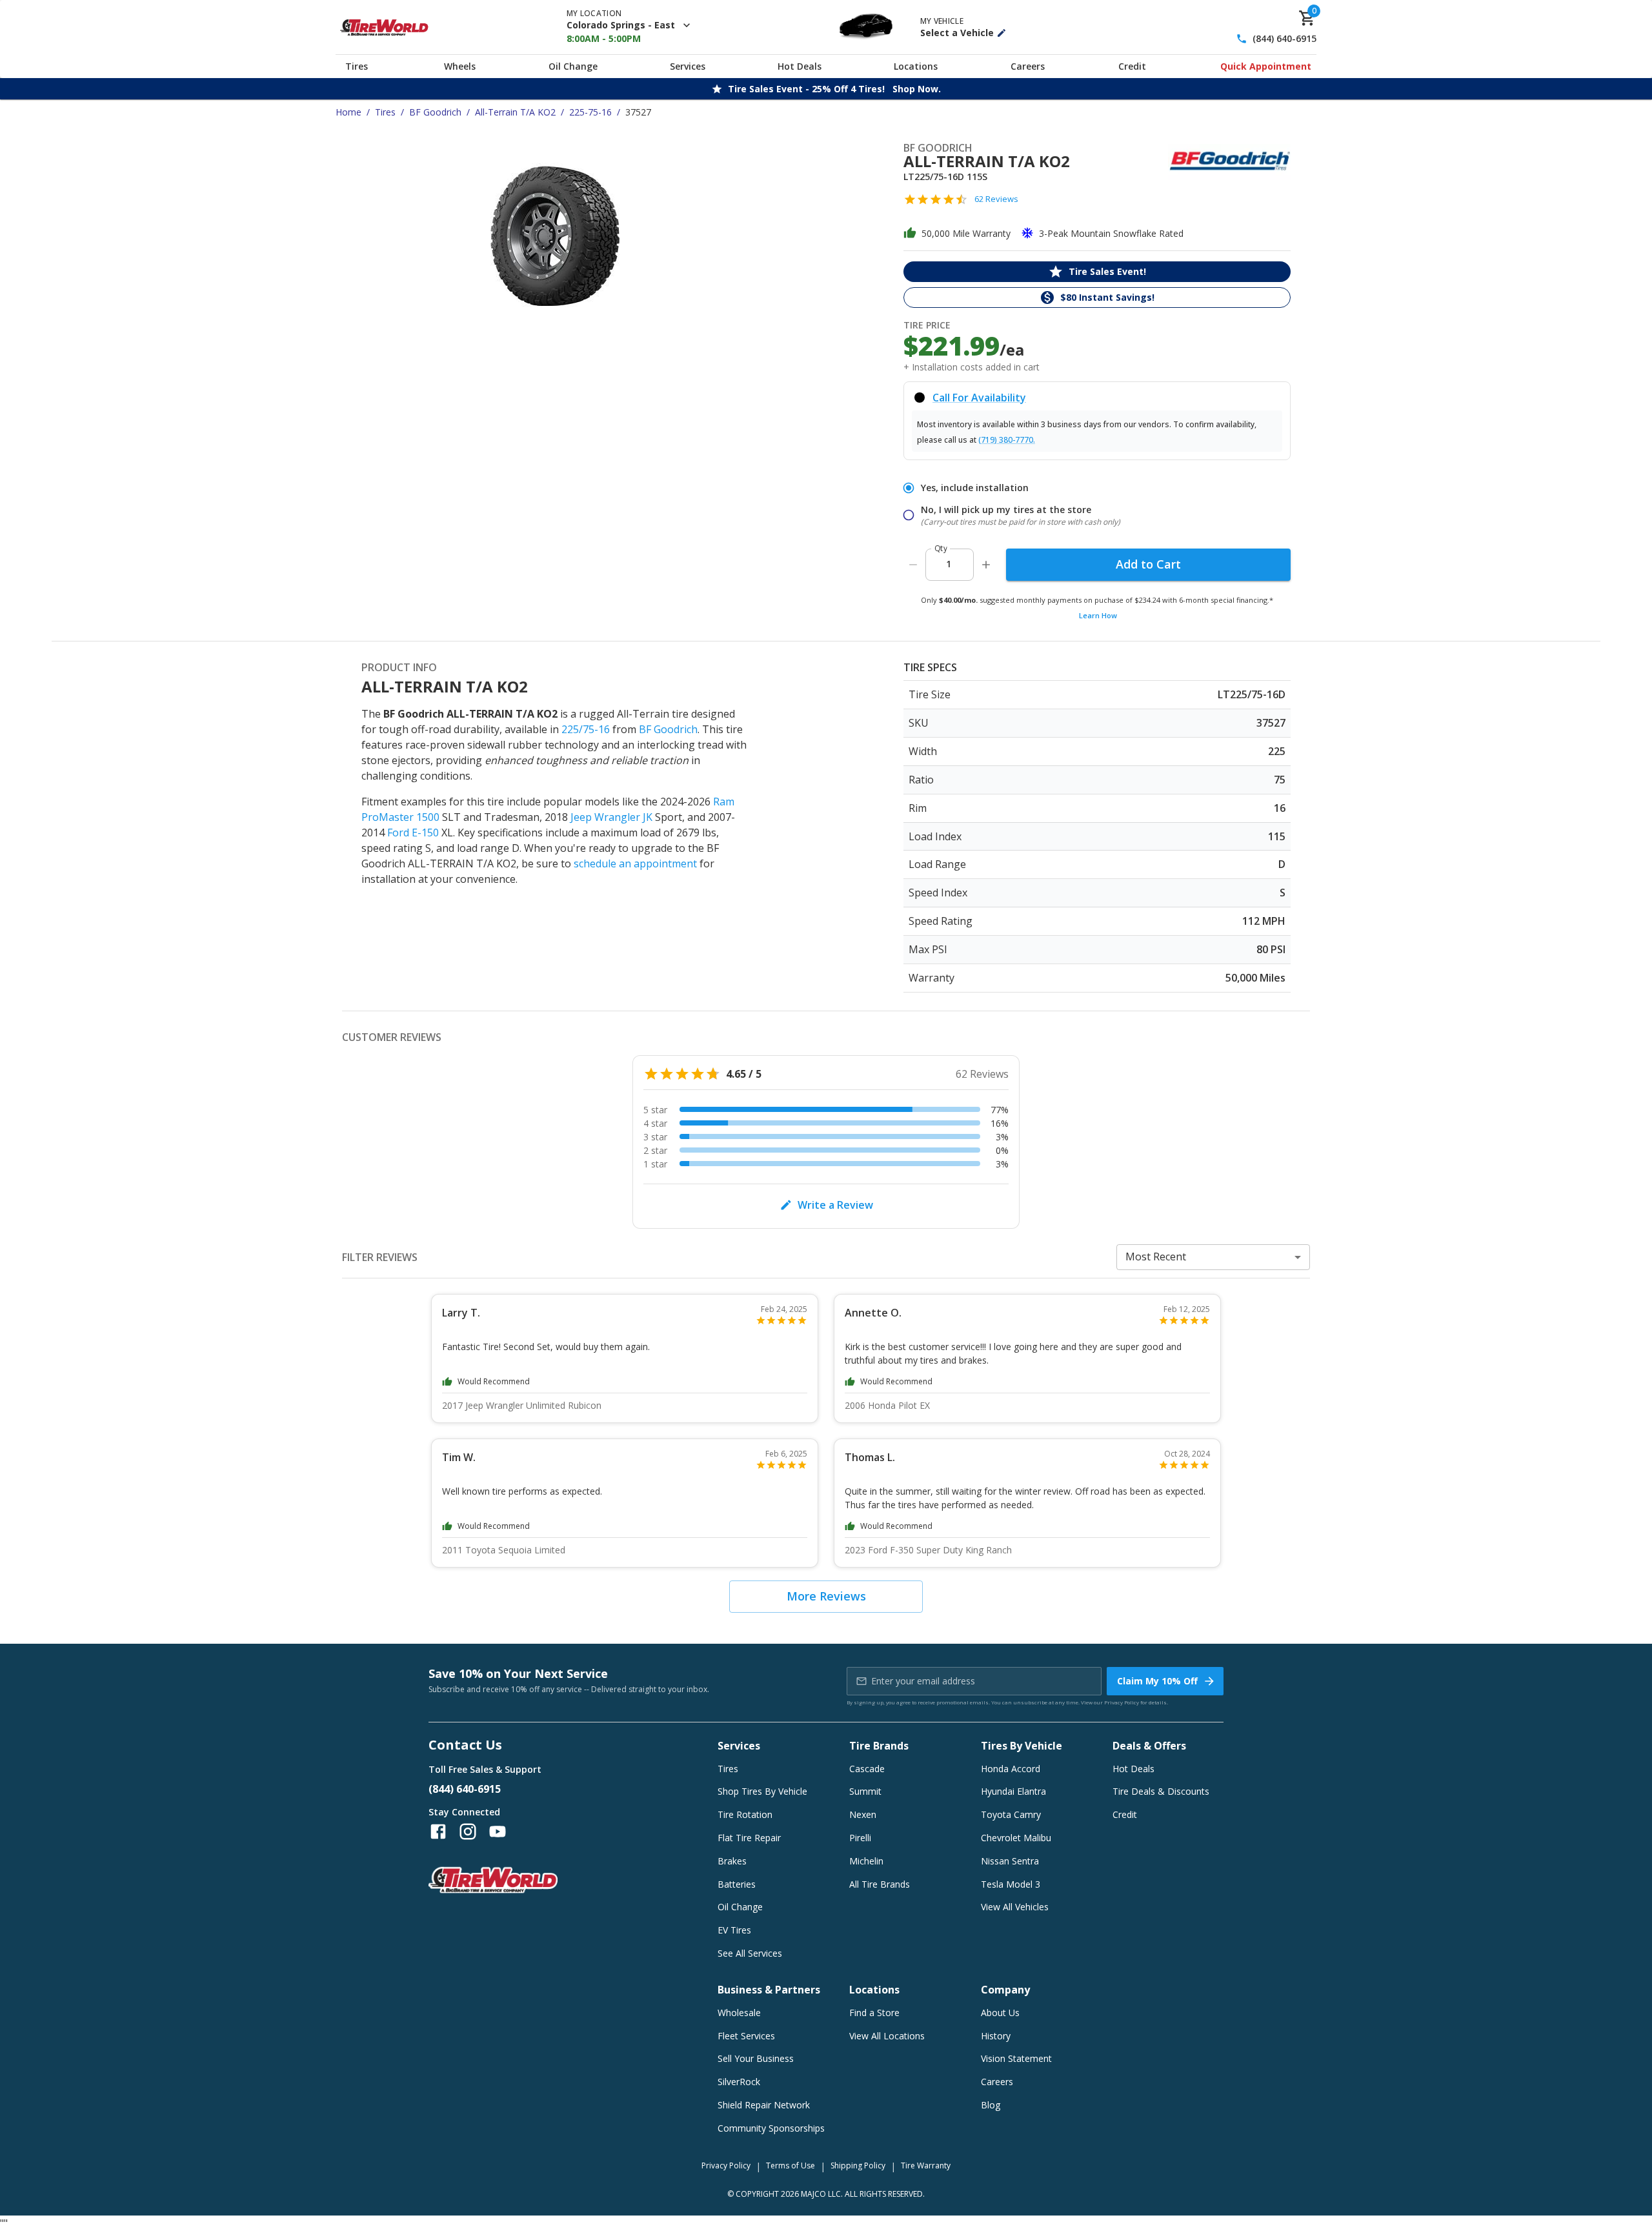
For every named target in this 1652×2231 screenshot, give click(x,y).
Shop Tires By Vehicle (762, 1791)
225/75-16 (586, 729)
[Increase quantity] (986, 565)
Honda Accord (1011, 1769)
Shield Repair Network (764, 2105)
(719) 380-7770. (1007, 440)
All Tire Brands (880, 1884)
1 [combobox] (949, 564)
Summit (865, 1791)
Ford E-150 (413, 833)
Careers (1028, 66)
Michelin (866, 1861)
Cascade (867, 1769)
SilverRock (739, 2082)
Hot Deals (800, 66)
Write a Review (835, 1205)
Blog (991, 2105)
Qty (941, 548)
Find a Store (874, 2013)
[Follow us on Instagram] (468, 1832)
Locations (916, 66)
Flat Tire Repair (749, 1838)
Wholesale (739, 2013)
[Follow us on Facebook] (438, 1832)
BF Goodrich (435, 112)
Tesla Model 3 (1011, 1884)
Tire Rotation (745, 1814)
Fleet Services (746, 2036)
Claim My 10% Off (1157, 1681)
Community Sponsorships (771, 2128)
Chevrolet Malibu (1016, 1838)
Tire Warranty (926, 2165)
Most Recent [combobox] (1156, 1257)
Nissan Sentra (1010, 1861)
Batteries (737, 1884)
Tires (357, 66)
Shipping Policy (858, 2165)
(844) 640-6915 (1284, 39)
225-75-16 (590, 112)
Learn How (1098, 615)
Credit (1132, 66)
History (996, 2036)
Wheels (460, 66)
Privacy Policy (1122, 1702)
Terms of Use (791, 2165)
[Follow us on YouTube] (498, 1832)
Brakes (732, 1861)
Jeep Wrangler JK (611, 817)
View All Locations (887, 2036)
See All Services (750, 1953)
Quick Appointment (1266, 66)
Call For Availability (979, 398)
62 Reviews (996, 199)
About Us (1000, 2013)
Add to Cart (1148, 564)
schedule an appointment (635, 863)
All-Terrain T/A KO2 (515, 112)
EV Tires (734, 1930)
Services (688, 66)
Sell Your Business (756, 2058)
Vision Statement (1016, 2058)
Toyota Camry (1011, 1814)
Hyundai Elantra (1013, 1791)
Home (348, 112)
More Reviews (826, 1596)
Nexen (863, 1814)
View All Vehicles (1015, 1907)
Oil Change (573, 66)
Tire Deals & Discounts (1161, 1791)
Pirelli (860, 1838)
